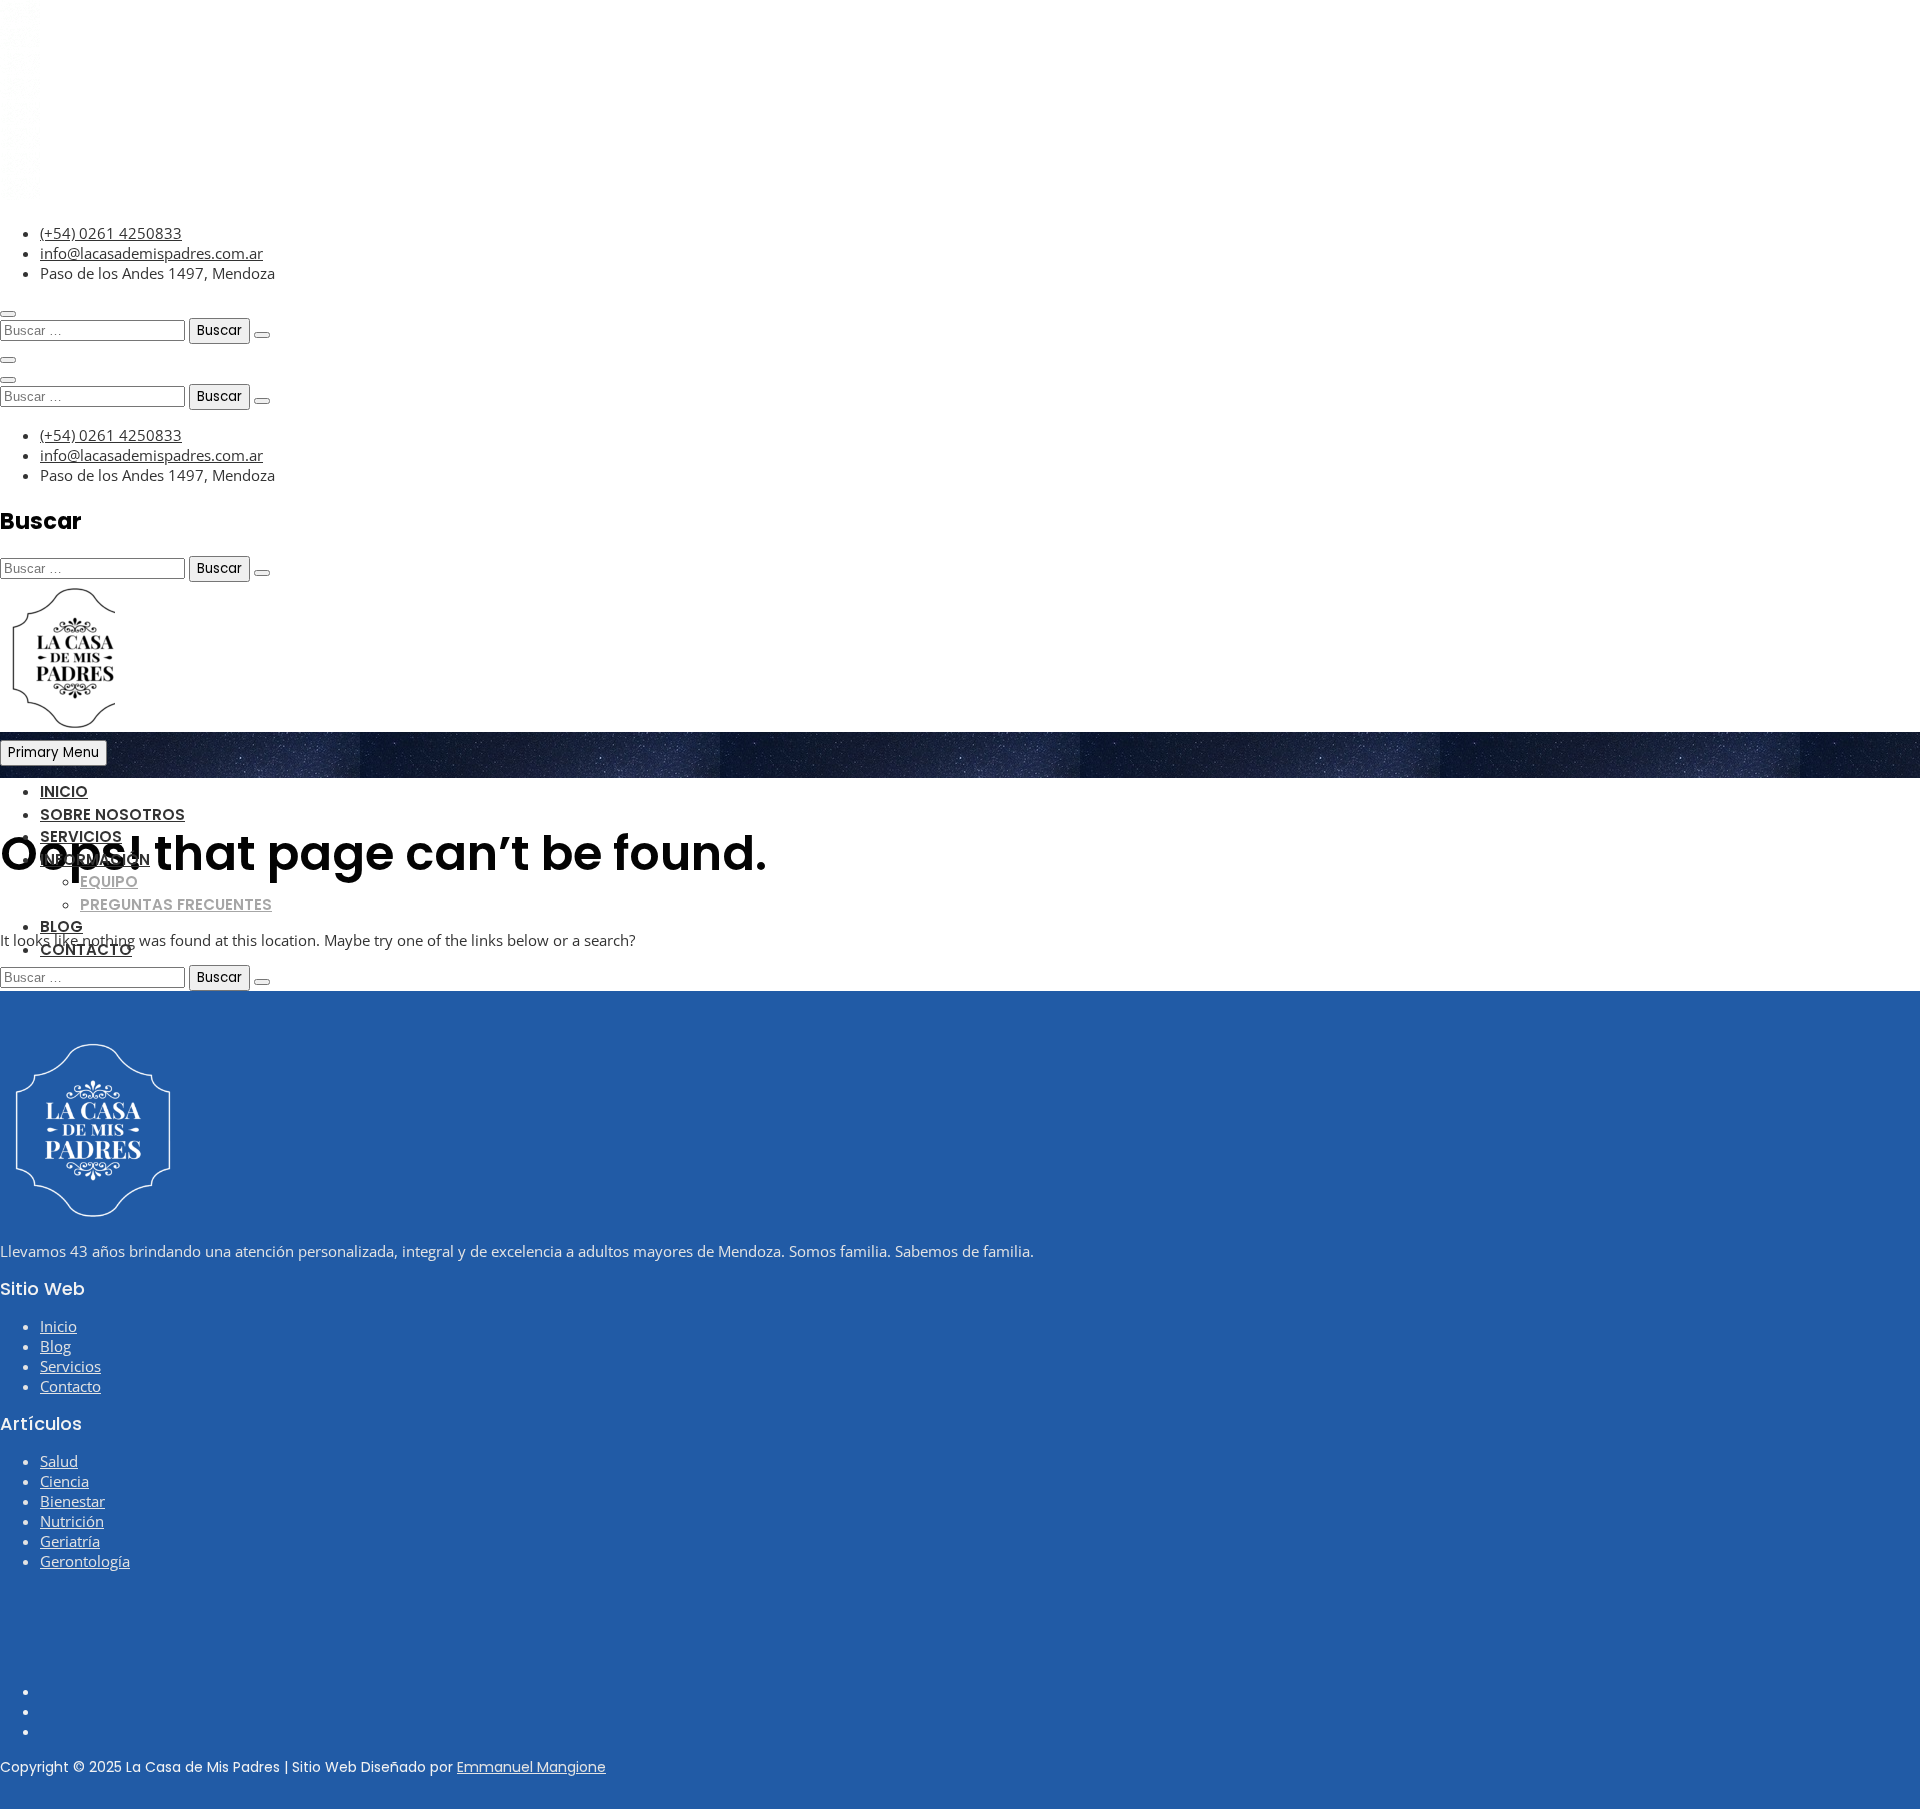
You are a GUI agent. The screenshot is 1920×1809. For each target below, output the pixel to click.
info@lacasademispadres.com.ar (151, 253)
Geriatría (70, 1541)
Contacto (86, 949)
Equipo (109, 881)
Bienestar (72, 1501)
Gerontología (85, 1561)
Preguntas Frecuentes (176, 904)
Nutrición (72, 1521)
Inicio (64, 791)
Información (95, 859)
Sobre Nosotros (112, 814)
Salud (59, 1461)
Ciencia (64, 1481)
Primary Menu (53, 752)
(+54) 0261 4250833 (111, 233)
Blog (61, 926)
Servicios (81, 836)
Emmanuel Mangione (531, 1767)
